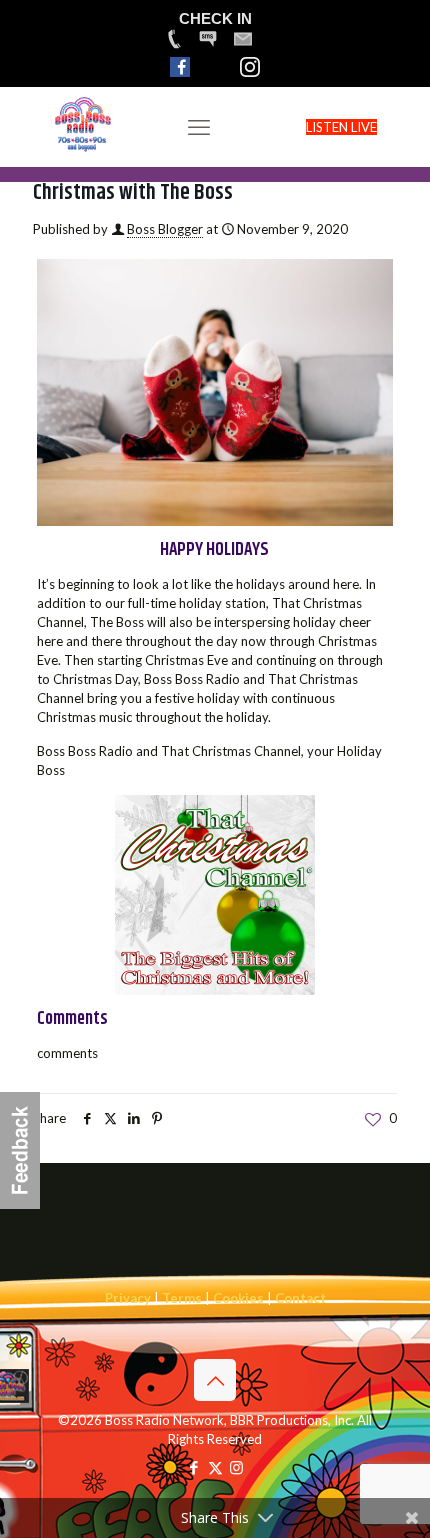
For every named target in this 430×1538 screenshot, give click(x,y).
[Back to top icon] (215, 1380)
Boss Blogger (165, 229)
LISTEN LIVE (341, 127)
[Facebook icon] (194, 1467)
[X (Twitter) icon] (215, 1467)
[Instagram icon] (236, 1467)
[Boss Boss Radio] (83, 149)
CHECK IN (215, 18)
